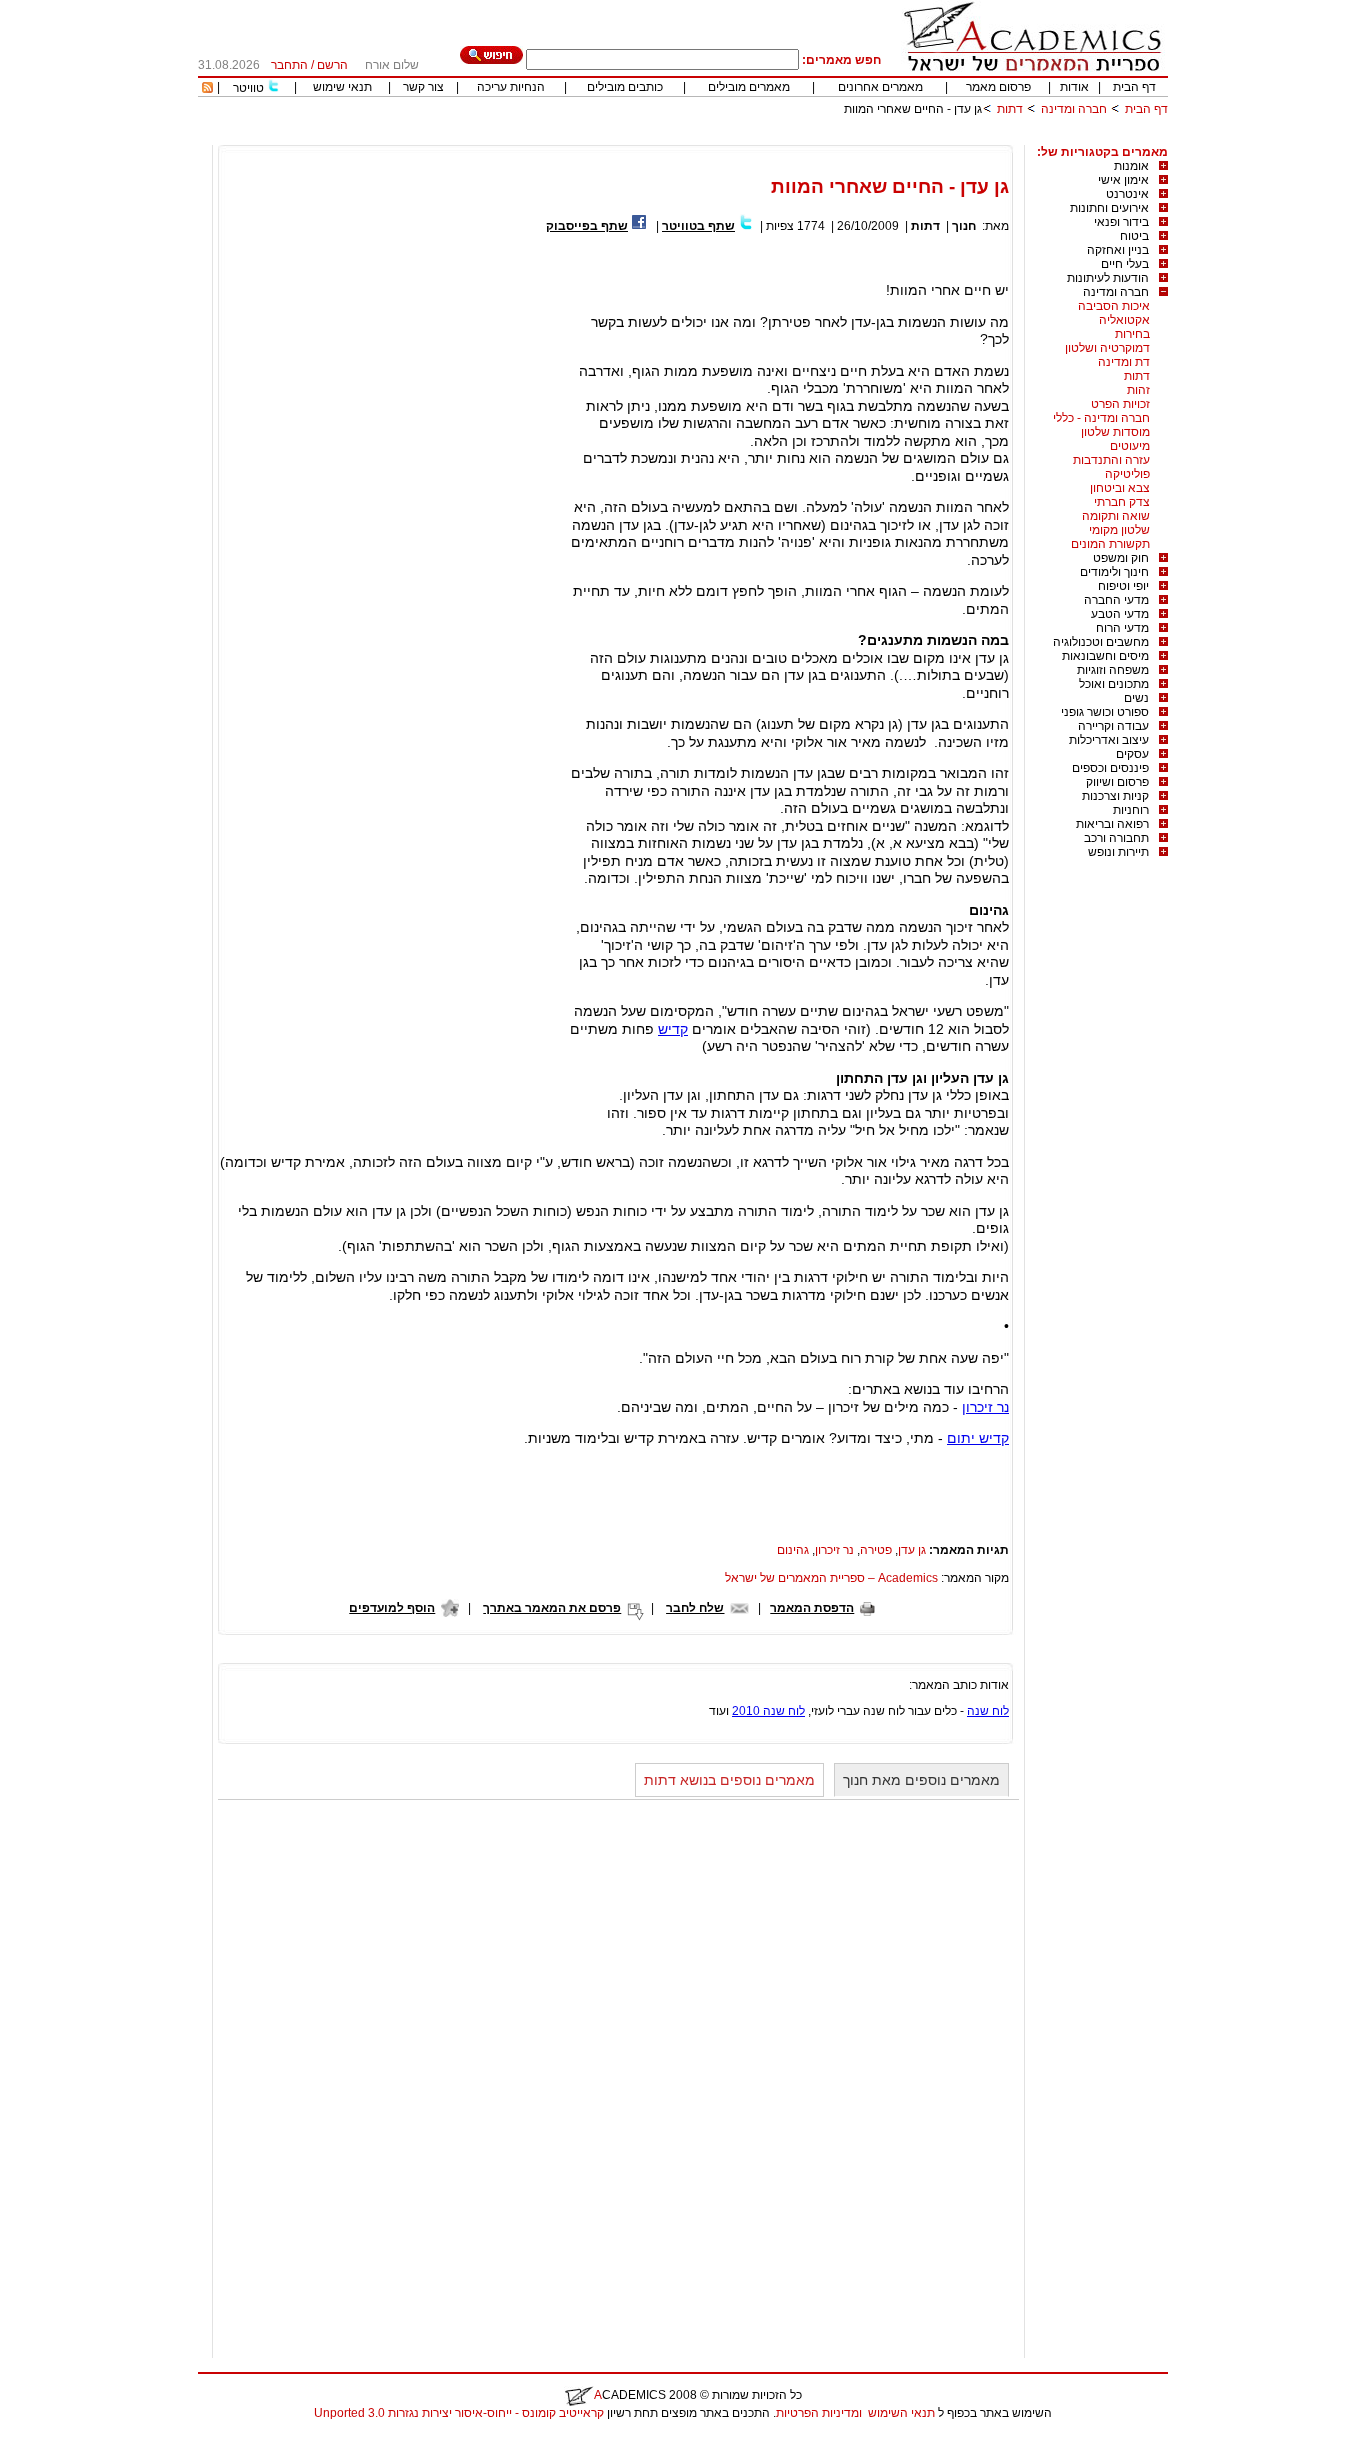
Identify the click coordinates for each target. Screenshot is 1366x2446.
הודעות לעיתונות (1108, 278)
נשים (1136, 698)
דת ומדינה (1124, 362)
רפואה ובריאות (1112, 824)
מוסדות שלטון (1115, 432)
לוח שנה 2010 (768, 1711)
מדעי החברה (1116, 600)
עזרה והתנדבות (1111, 460)
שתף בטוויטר (698, 226)
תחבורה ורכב (1116, 838)
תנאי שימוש (342, 87)
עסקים (1132, 754)
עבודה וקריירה (1113, 726)
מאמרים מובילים (749, 87)
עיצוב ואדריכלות (1109, 740)
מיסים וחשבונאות (1105, 656)
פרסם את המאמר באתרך (552, 1608)
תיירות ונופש (1118, 852)
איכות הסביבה (1114, 306)
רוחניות (1131, 810)
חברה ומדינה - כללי (1101, 418)
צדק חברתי (1122, 502)
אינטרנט (1127, 194)
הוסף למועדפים (392, 1608)
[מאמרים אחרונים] (207, 89)
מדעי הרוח (1122, 628)
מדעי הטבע (1120, 614)
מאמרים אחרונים (880, 87)
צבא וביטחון (1120, 488)
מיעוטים (1130, 446)
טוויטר (248, 88)
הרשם (332, 65)
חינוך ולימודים (1114, 572)
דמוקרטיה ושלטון (1107, 348)
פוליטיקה (1127, 474)
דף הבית (1134, 87)
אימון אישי (1123, 180)
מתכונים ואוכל (1114, 684)
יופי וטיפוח (1123, 586)
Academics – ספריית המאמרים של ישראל (831, 1578)
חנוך (964, 226)
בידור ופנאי (1121, 222)
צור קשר (423, 87)
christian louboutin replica (78, 2439)
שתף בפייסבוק (587, 226)
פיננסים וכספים (1110, 768)
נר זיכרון (985, 1407)
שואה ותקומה (1116, 516)
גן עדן (912, 1550)
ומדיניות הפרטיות (819, 2413)
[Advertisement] (804, 137)
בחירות (1132, 334)
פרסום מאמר (998, 87)
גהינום (793, 1550)
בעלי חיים (1125, 264)
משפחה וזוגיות (1113, 670)
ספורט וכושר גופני (1105, 712)
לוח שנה (988, 1711)
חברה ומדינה (1074, 109)
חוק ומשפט (1121, 558)
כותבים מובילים (625, 87)
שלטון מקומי (1119, 530)
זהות (1138, 390)
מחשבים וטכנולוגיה (1101, 642)
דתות (1010, 109)
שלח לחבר (695, 1608)
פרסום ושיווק (1117, 782)
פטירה (876, 1550)
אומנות (1131, 166)
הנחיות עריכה (511, 87)
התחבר (289, 65)
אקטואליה (1124, 320)
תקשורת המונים (1110, 544)
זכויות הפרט (1120, 404)
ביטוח (1134, 236)
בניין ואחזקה (1118, 250)
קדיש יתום (978, 1438)
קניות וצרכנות (1115, 796)
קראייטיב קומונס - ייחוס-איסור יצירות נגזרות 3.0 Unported (459, 2413)
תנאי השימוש (901, 2413)
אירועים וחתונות (1109, 208)
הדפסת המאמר (812, 1608)
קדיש (673, 1029)
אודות (1074, 87)
